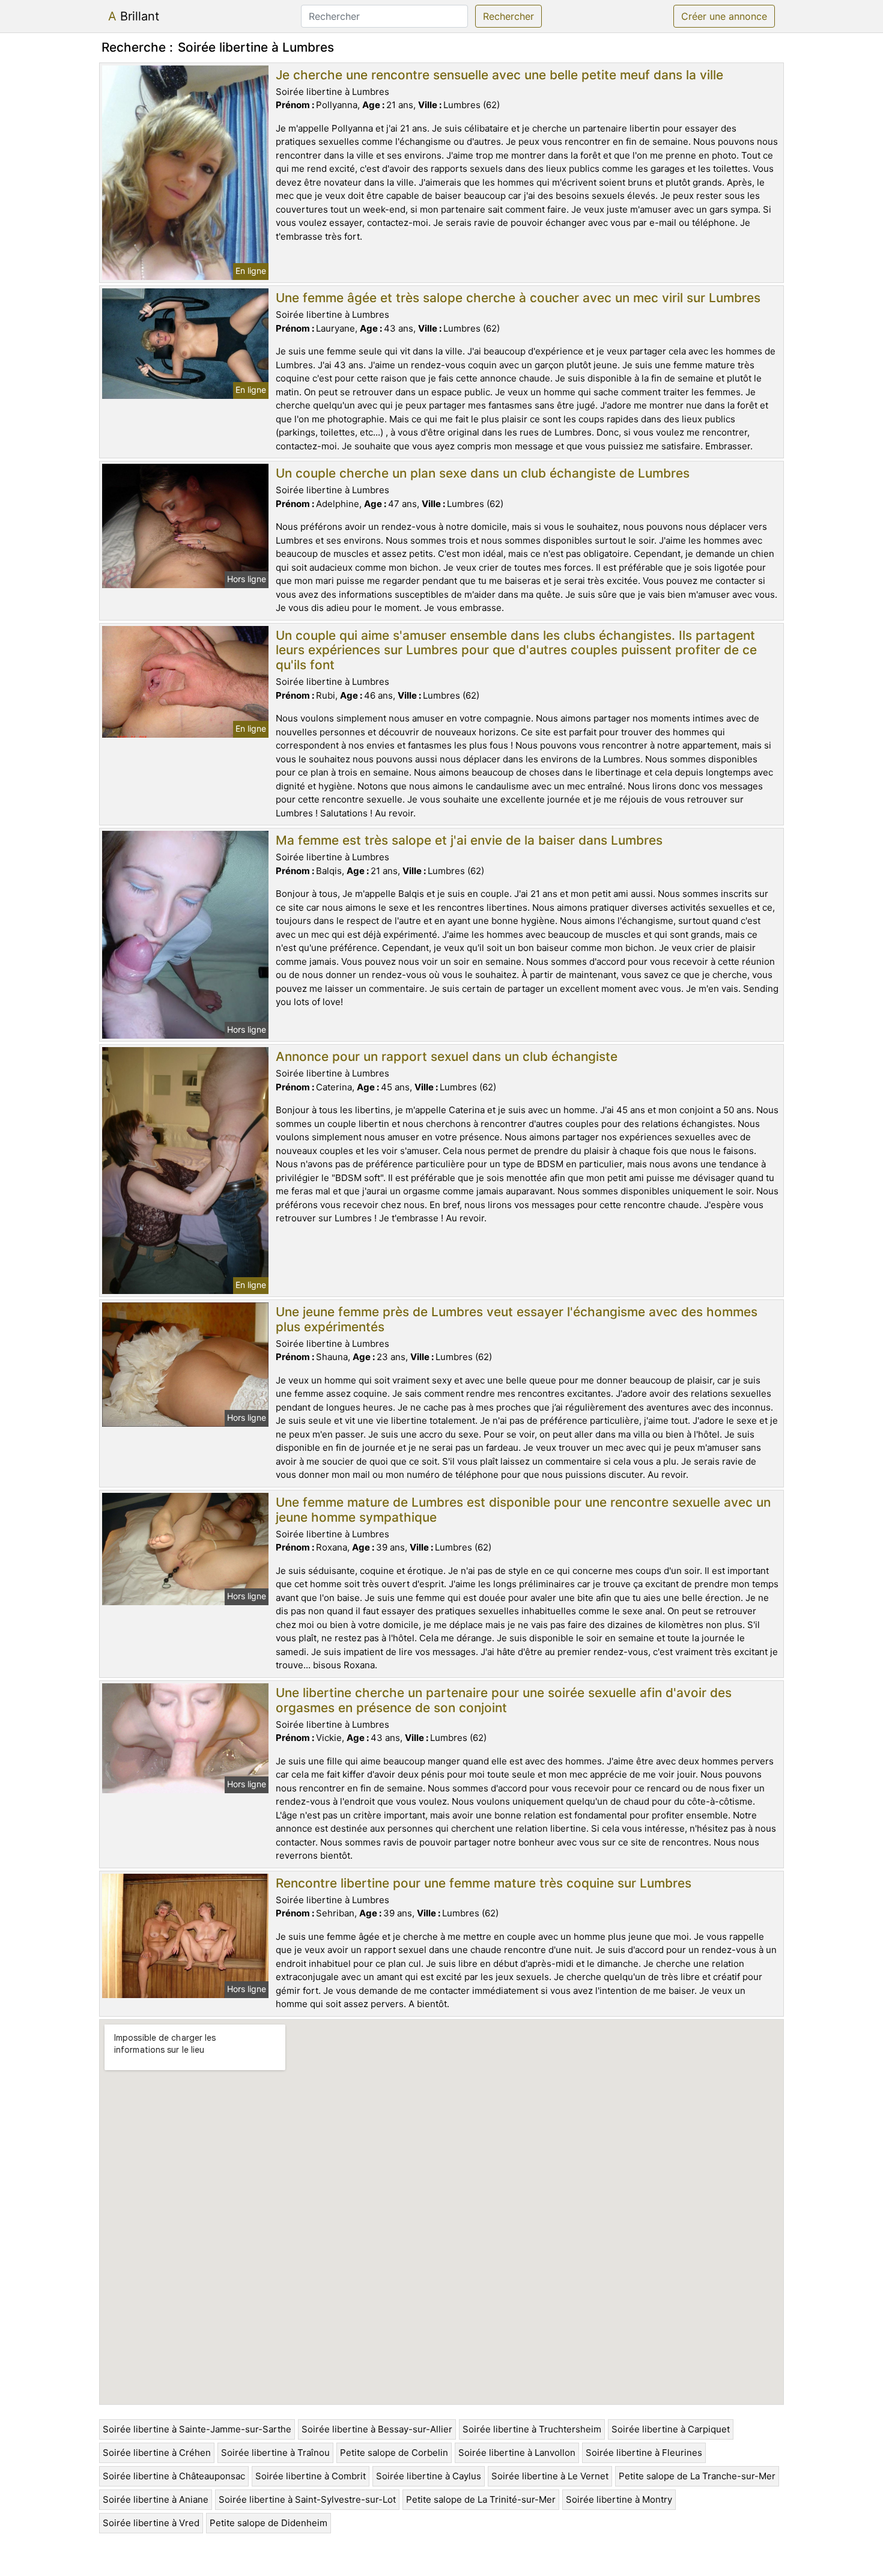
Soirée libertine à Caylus (429, 2476)
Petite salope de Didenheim (269, 2523)
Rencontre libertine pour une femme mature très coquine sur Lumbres (484, 1883)
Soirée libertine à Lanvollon (517, 2453)
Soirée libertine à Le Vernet (550, 2476)
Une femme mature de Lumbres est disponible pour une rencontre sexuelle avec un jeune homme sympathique (523, 1510)
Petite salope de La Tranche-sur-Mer (697, 2476)
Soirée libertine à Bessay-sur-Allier (377, 2429)
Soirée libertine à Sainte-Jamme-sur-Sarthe (197, 2429)
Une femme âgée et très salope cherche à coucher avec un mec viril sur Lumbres (518, 298)
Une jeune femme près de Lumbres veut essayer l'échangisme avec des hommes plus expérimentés (517, 1319)
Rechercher (508, 16)
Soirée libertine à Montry (619, 2499)
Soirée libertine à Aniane (156, 2499)
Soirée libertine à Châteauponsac (174, 2476)
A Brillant (134, 16)
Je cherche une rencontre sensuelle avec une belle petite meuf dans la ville (499, 75)
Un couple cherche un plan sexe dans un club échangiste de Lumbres (483, 473)
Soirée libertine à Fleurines (644, 2453)
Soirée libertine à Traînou (275, 2453)
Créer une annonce (724, 16)
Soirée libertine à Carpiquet (671, 2429)
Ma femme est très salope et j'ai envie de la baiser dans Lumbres (469, 840)
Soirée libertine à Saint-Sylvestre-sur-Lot (307, 2499)
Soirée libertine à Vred (151, 2523)
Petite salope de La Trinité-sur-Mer (481, 2499)
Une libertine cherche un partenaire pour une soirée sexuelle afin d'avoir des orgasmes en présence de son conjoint (504, 1700)
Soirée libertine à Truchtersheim (532, 2429)
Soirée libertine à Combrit (311, 2476)
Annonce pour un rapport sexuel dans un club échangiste (447, 1056)
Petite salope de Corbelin (394, 2453)
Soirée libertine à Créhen (157, 2453)
